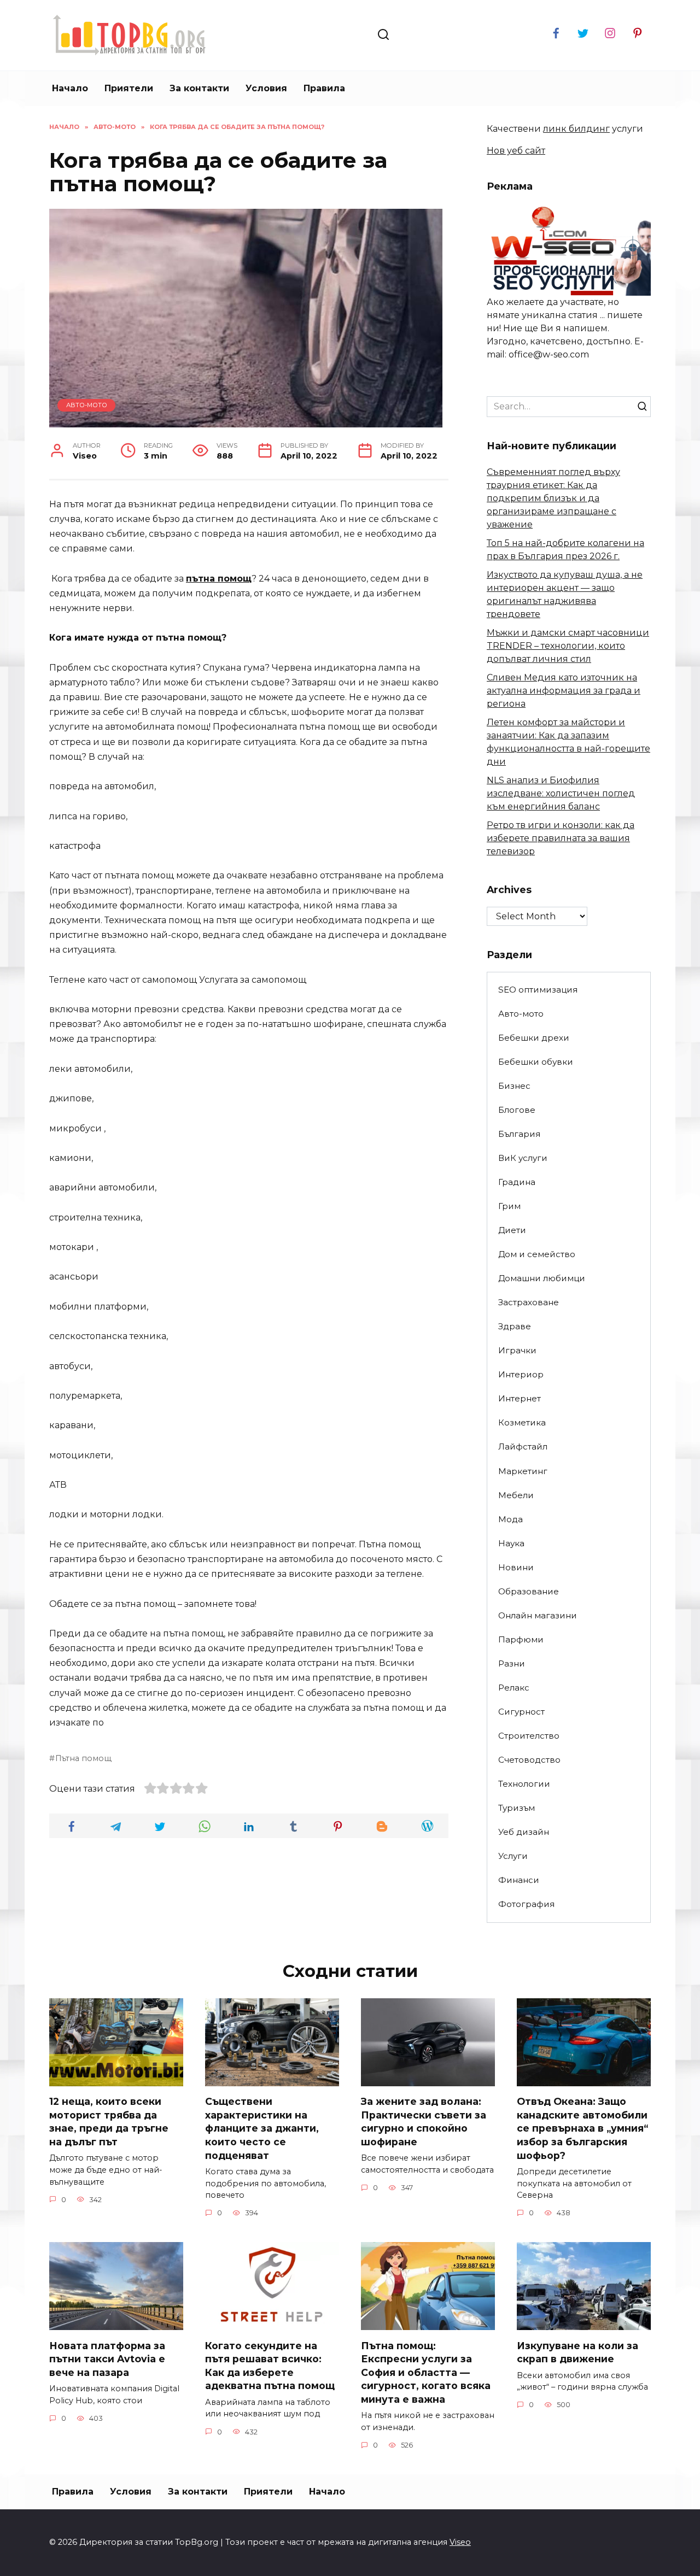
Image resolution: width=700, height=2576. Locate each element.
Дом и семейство (537, 1254)
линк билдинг (576, 129)
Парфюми (521, 1639)
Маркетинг (523, 1471)
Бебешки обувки (536, 1062)
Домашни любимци (542, 1278)
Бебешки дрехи (534, 1038)
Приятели (129, 88)
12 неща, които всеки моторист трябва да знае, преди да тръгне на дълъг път (109, 2122)
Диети (512, 1230)
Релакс (514, 1688)
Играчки (517, 1350)
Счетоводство (529, 1760)
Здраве (515, 1326)
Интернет (520, 1398)
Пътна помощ (83, 1758)
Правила (324, 88)
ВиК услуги (523, 1158)
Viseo (460, 2542)
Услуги (513, 1856)
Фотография (526, 1904)
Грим (509, 1206)
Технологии (524, 1784)
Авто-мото (87, 405)
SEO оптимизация (538, 990)
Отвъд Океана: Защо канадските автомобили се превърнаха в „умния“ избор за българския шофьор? (582, 2128)
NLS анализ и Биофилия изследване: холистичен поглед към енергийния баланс (561, 793)
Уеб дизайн (524, 1832)
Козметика (522, 1422)
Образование (529, 1591)
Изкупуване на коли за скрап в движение (577, 2352)
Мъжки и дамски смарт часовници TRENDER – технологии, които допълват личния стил (568, 646)
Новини (516, 1567)
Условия (266, 88)
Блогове (517, 1110)
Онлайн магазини (538, 1615)
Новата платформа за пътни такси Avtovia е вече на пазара (107, 2358)
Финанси (519, 1880)
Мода (511, 1519)
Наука (511, 1543)
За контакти (199, 88)
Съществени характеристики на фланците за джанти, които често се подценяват (262, 2128)
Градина (517, 1182)
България (519, 1134)
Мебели (516, 1495)
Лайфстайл (523, 1447)
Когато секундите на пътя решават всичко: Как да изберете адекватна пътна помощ (270, 2365)
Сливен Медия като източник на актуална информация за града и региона (564, 691)
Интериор (521, 1374)
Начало (70, 88)
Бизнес (514, 1086)
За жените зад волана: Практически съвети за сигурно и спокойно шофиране (424, 2122)
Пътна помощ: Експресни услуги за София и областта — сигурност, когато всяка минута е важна (426, 2372)
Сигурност (521, 1712)
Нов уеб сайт (516, 151)
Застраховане (529, 1302)
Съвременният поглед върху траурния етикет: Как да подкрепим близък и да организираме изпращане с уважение (553, 498)
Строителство (529, 1736)
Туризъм (517, 1808)
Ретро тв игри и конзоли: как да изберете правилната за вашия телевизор (561, 838)
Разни (512, 1663)
